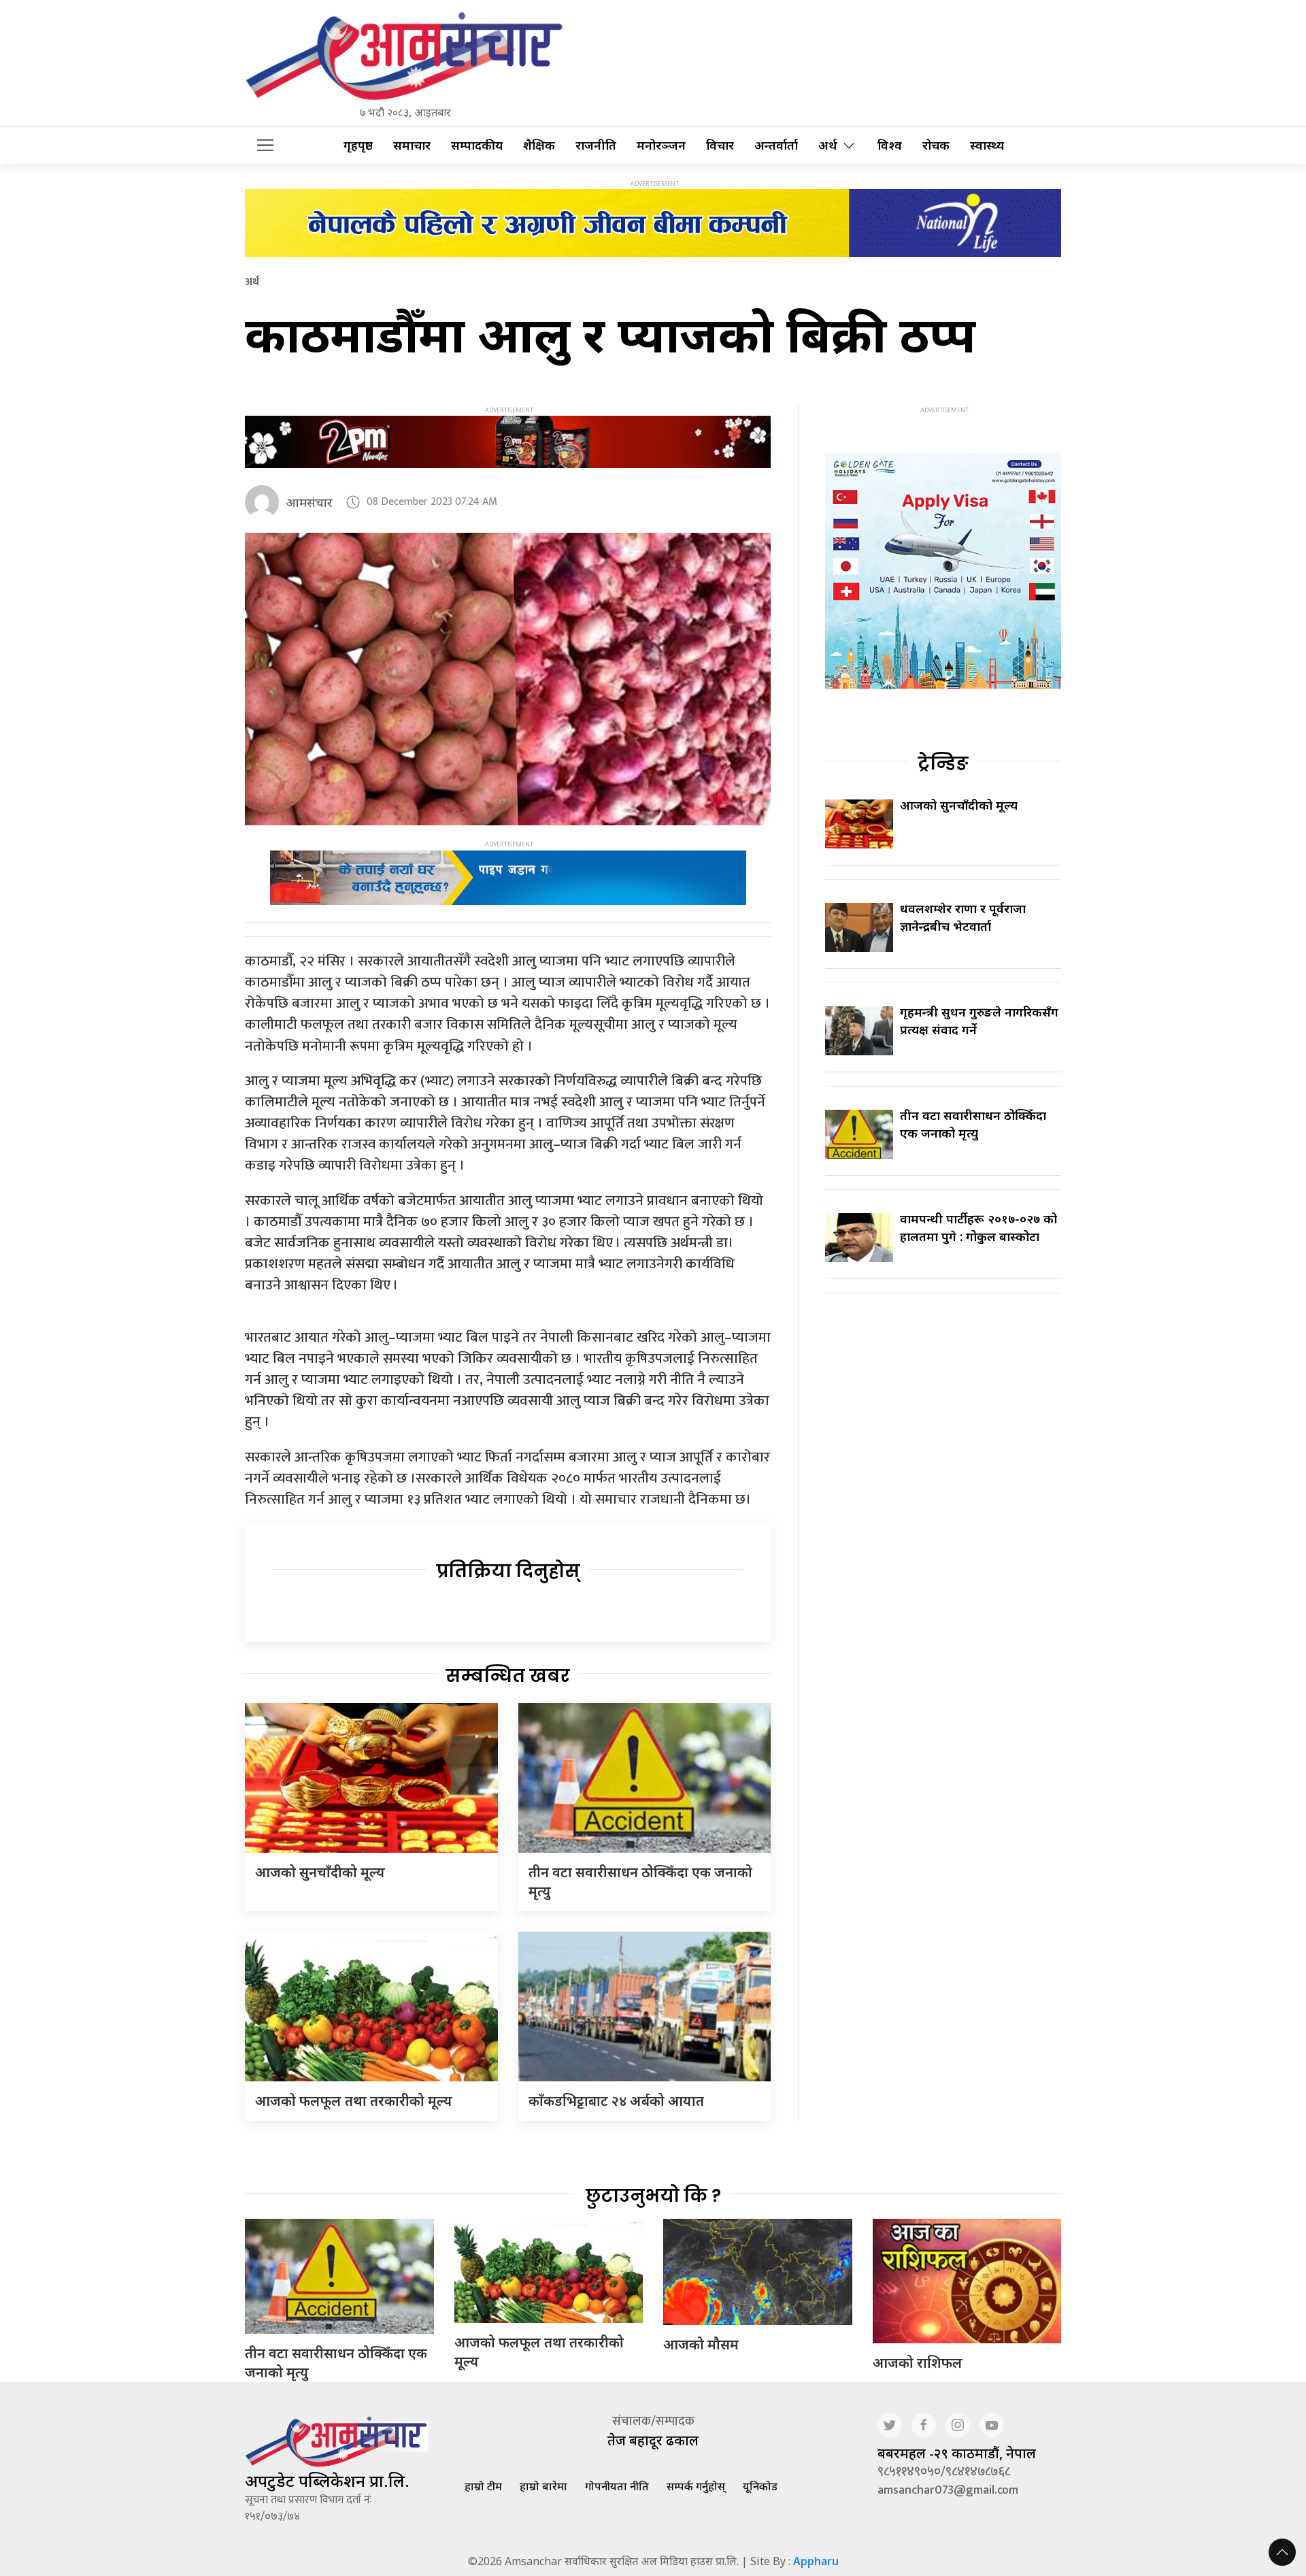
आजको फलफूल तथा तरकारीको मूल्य (354, 2101)
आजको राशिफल (918, 2363)
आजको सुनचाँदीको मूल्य (320, 1872)
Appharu (816, 2561)
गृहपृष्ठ (358, 145)
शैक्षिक (539, 145)
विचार (720, 145)
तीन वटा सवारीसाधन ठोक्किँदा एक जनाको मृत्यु (973, 1124)
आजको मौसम (701, 2344)
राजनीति (596, 145)
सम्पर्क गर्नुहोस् (696, 2486)
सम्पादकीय (477, 145)
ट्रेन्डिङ (943, 763)
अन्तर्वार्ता (776, 145)
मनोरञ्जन (661, 145)
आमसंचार (309, 502)
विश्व (890, 145)
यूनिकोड (760, 2486)
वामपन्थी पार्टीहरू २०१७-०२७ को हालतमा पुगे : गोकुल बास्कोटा (978, 1227)
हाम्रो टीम (483, 2486)
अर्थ (828, 145)
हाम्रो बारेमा (543, 2486)
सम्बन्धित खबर (508, 1676)
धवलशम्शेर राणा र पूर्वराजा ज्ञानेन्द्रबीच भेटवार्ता (963, 917)
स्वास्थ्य (987, 145)
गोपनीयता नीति (617, 2486)
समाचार (412, 145)
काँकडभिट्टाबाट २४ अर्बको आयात (616, 2101)
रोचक (936, 145)
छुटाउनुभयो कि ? (653, 2196)
